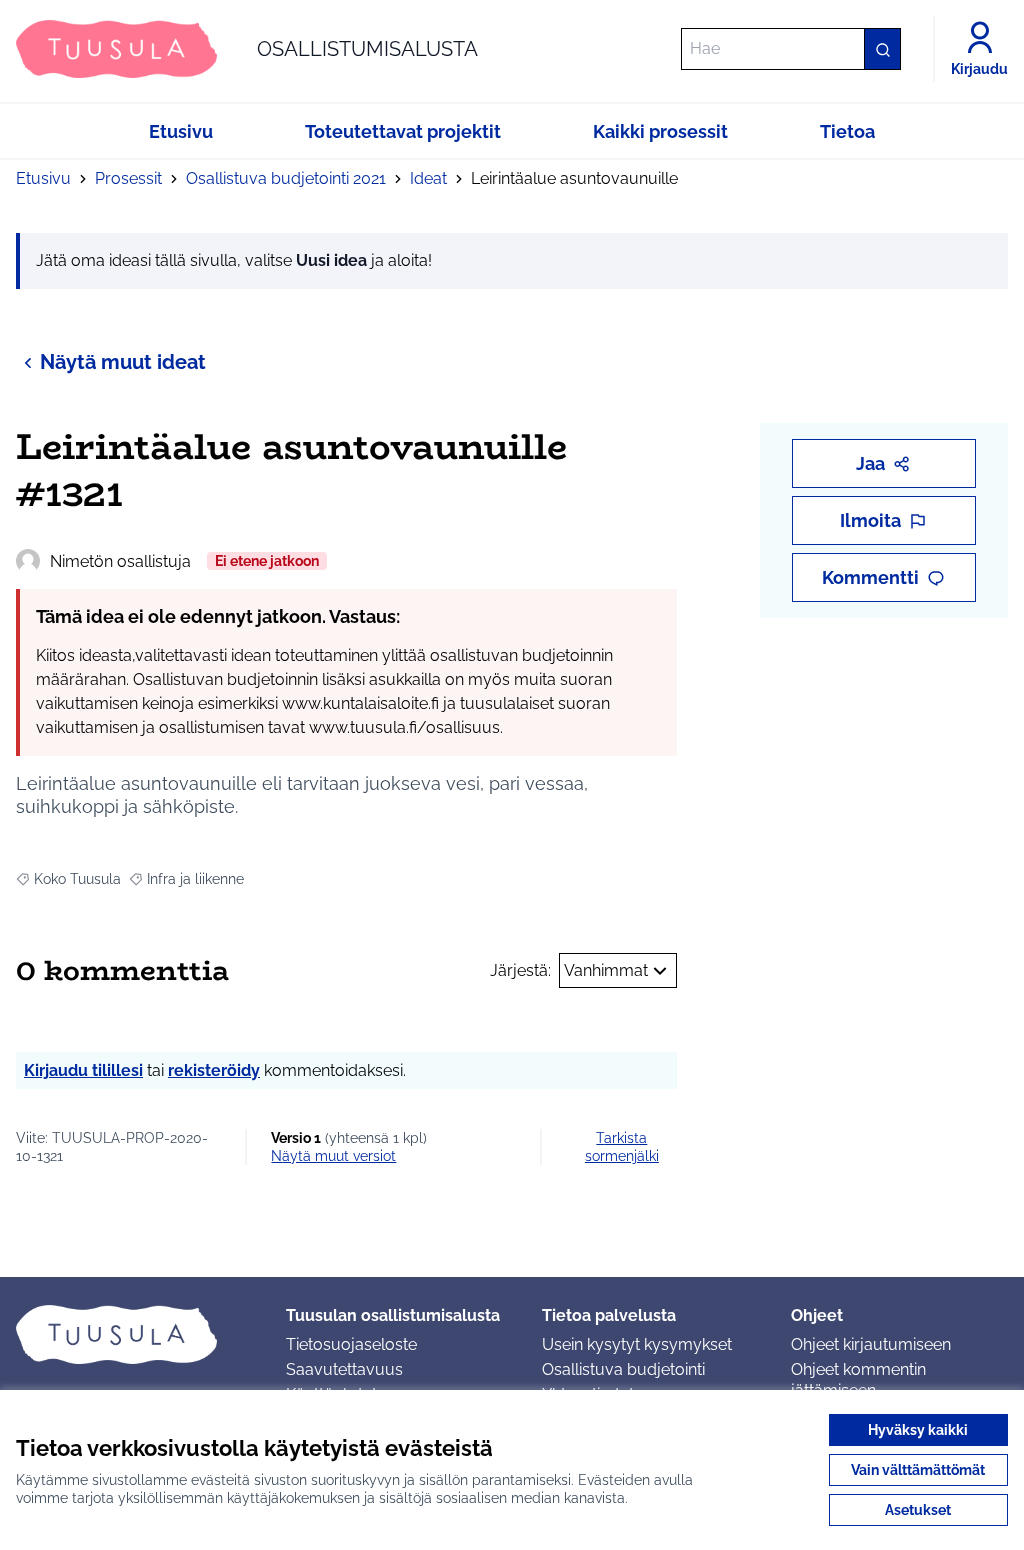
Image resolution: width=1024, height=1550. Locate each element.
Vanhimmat (606, 970)
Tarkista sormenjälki (622, 1147)
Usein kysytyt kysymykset (637, 1344)
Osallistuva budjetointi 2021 (286, 178)
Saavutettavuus (344, 1369)
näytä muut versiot (333, 1156)
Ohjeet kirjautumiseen (871, 1344)
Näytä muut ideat (123, 362)
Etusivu (43, 178)
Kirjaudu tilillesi (83, 1070)
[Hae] (882, 49)
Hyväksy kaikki (918, 1430)
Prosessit (128, 178)
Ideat (428, 178)
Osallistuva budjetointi (623, 1369)
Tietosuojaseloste (351, 1344)
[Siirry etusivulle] (135, 1334)
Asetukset (918, 1510)
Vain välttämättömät (918, 1470)
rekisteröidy (214, 1070)
